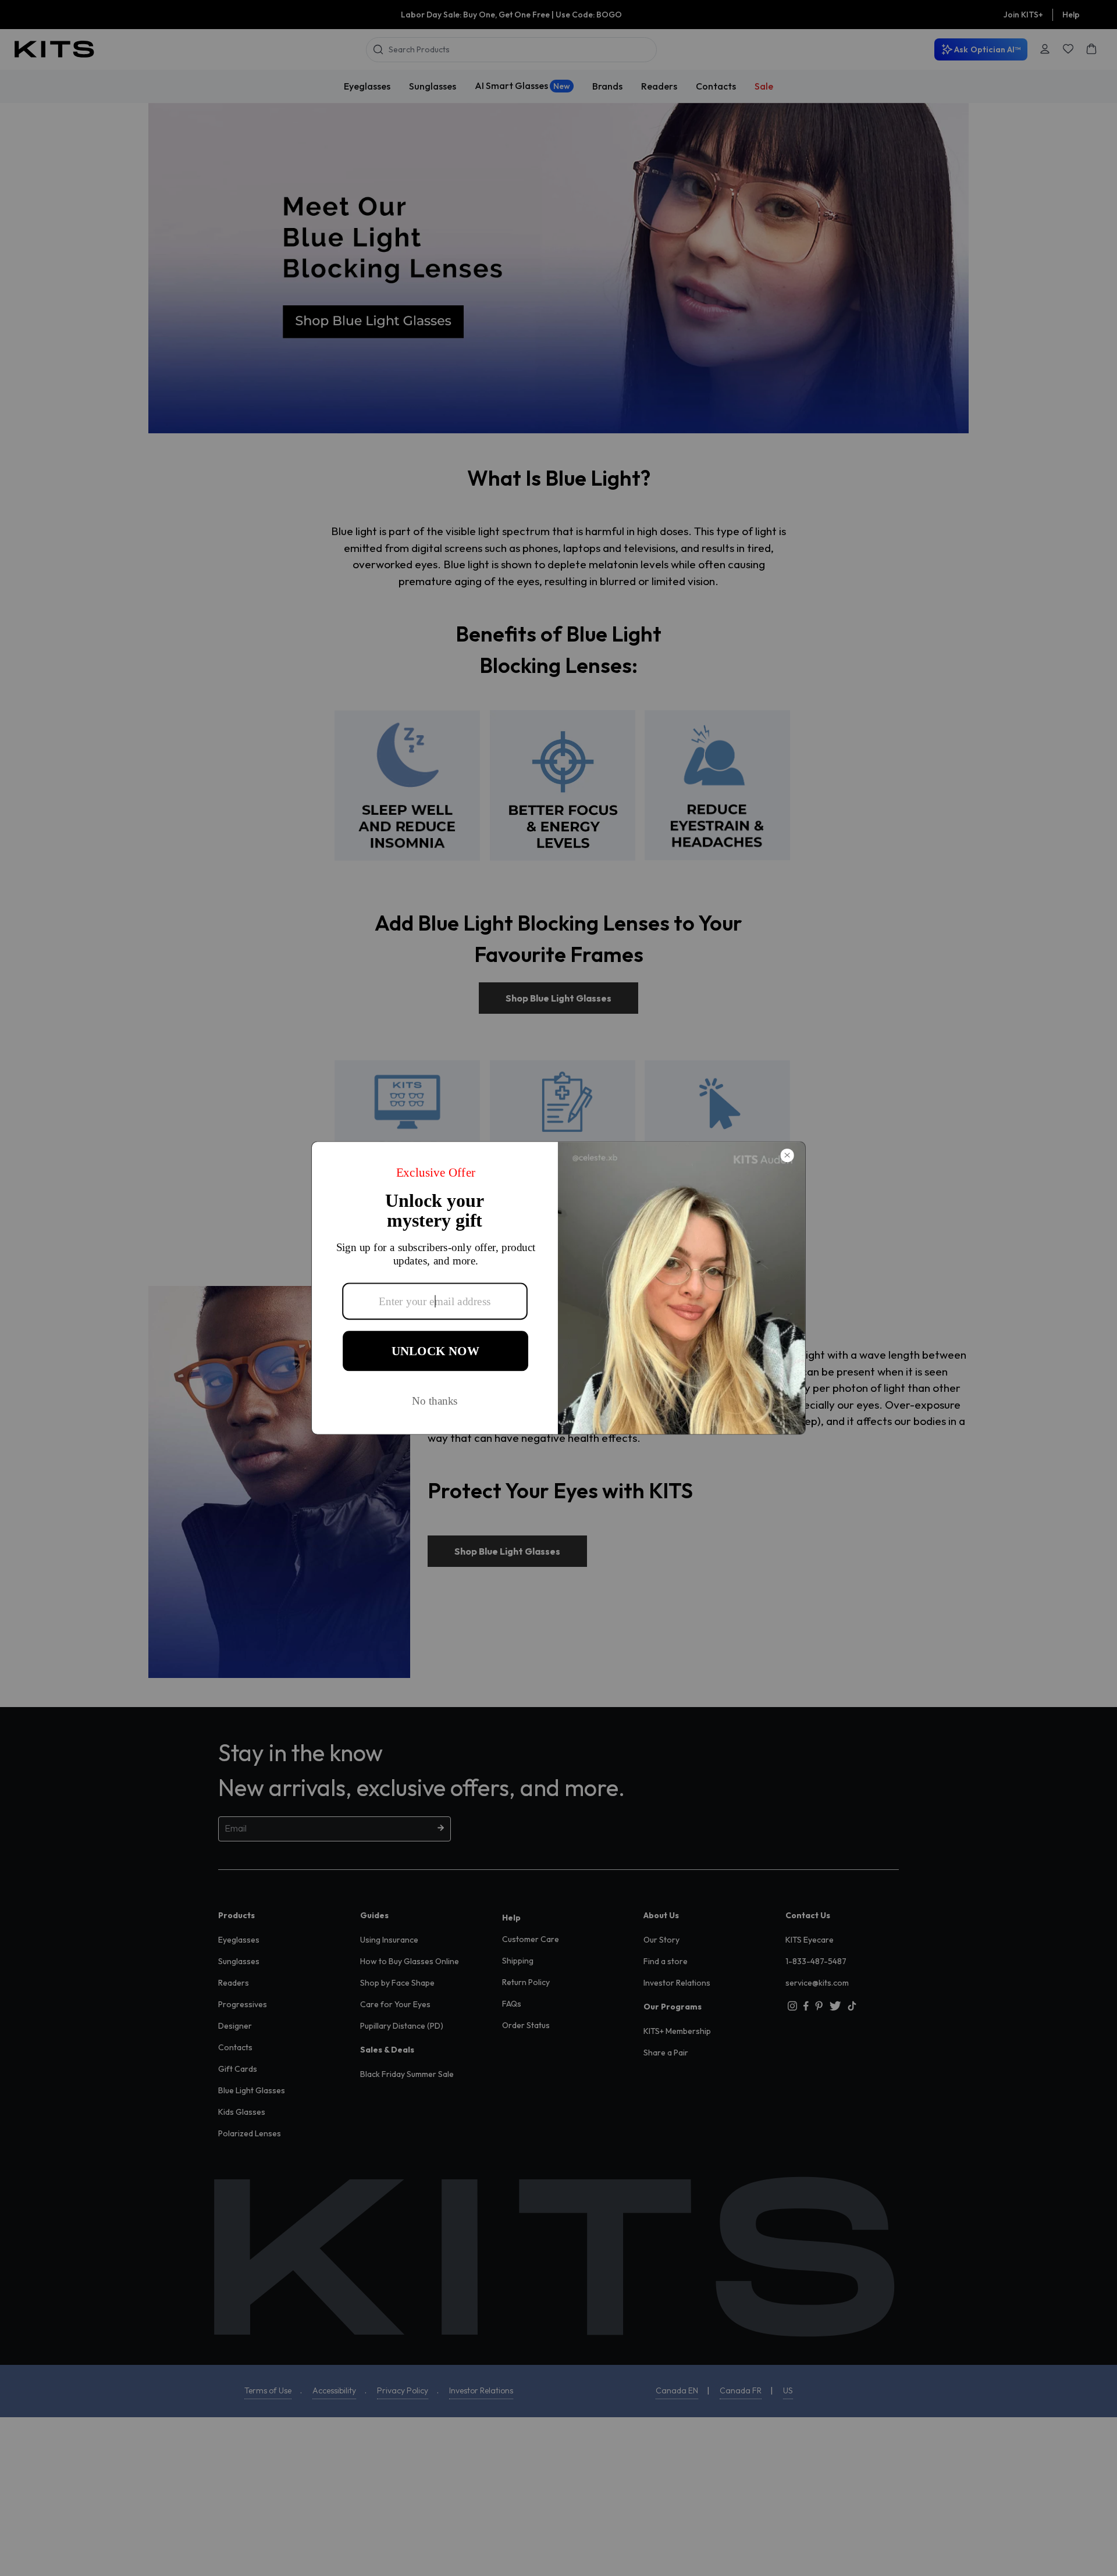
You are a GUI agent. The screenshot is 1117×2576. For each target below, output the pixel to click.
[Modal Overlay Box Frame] (558, 1288)
